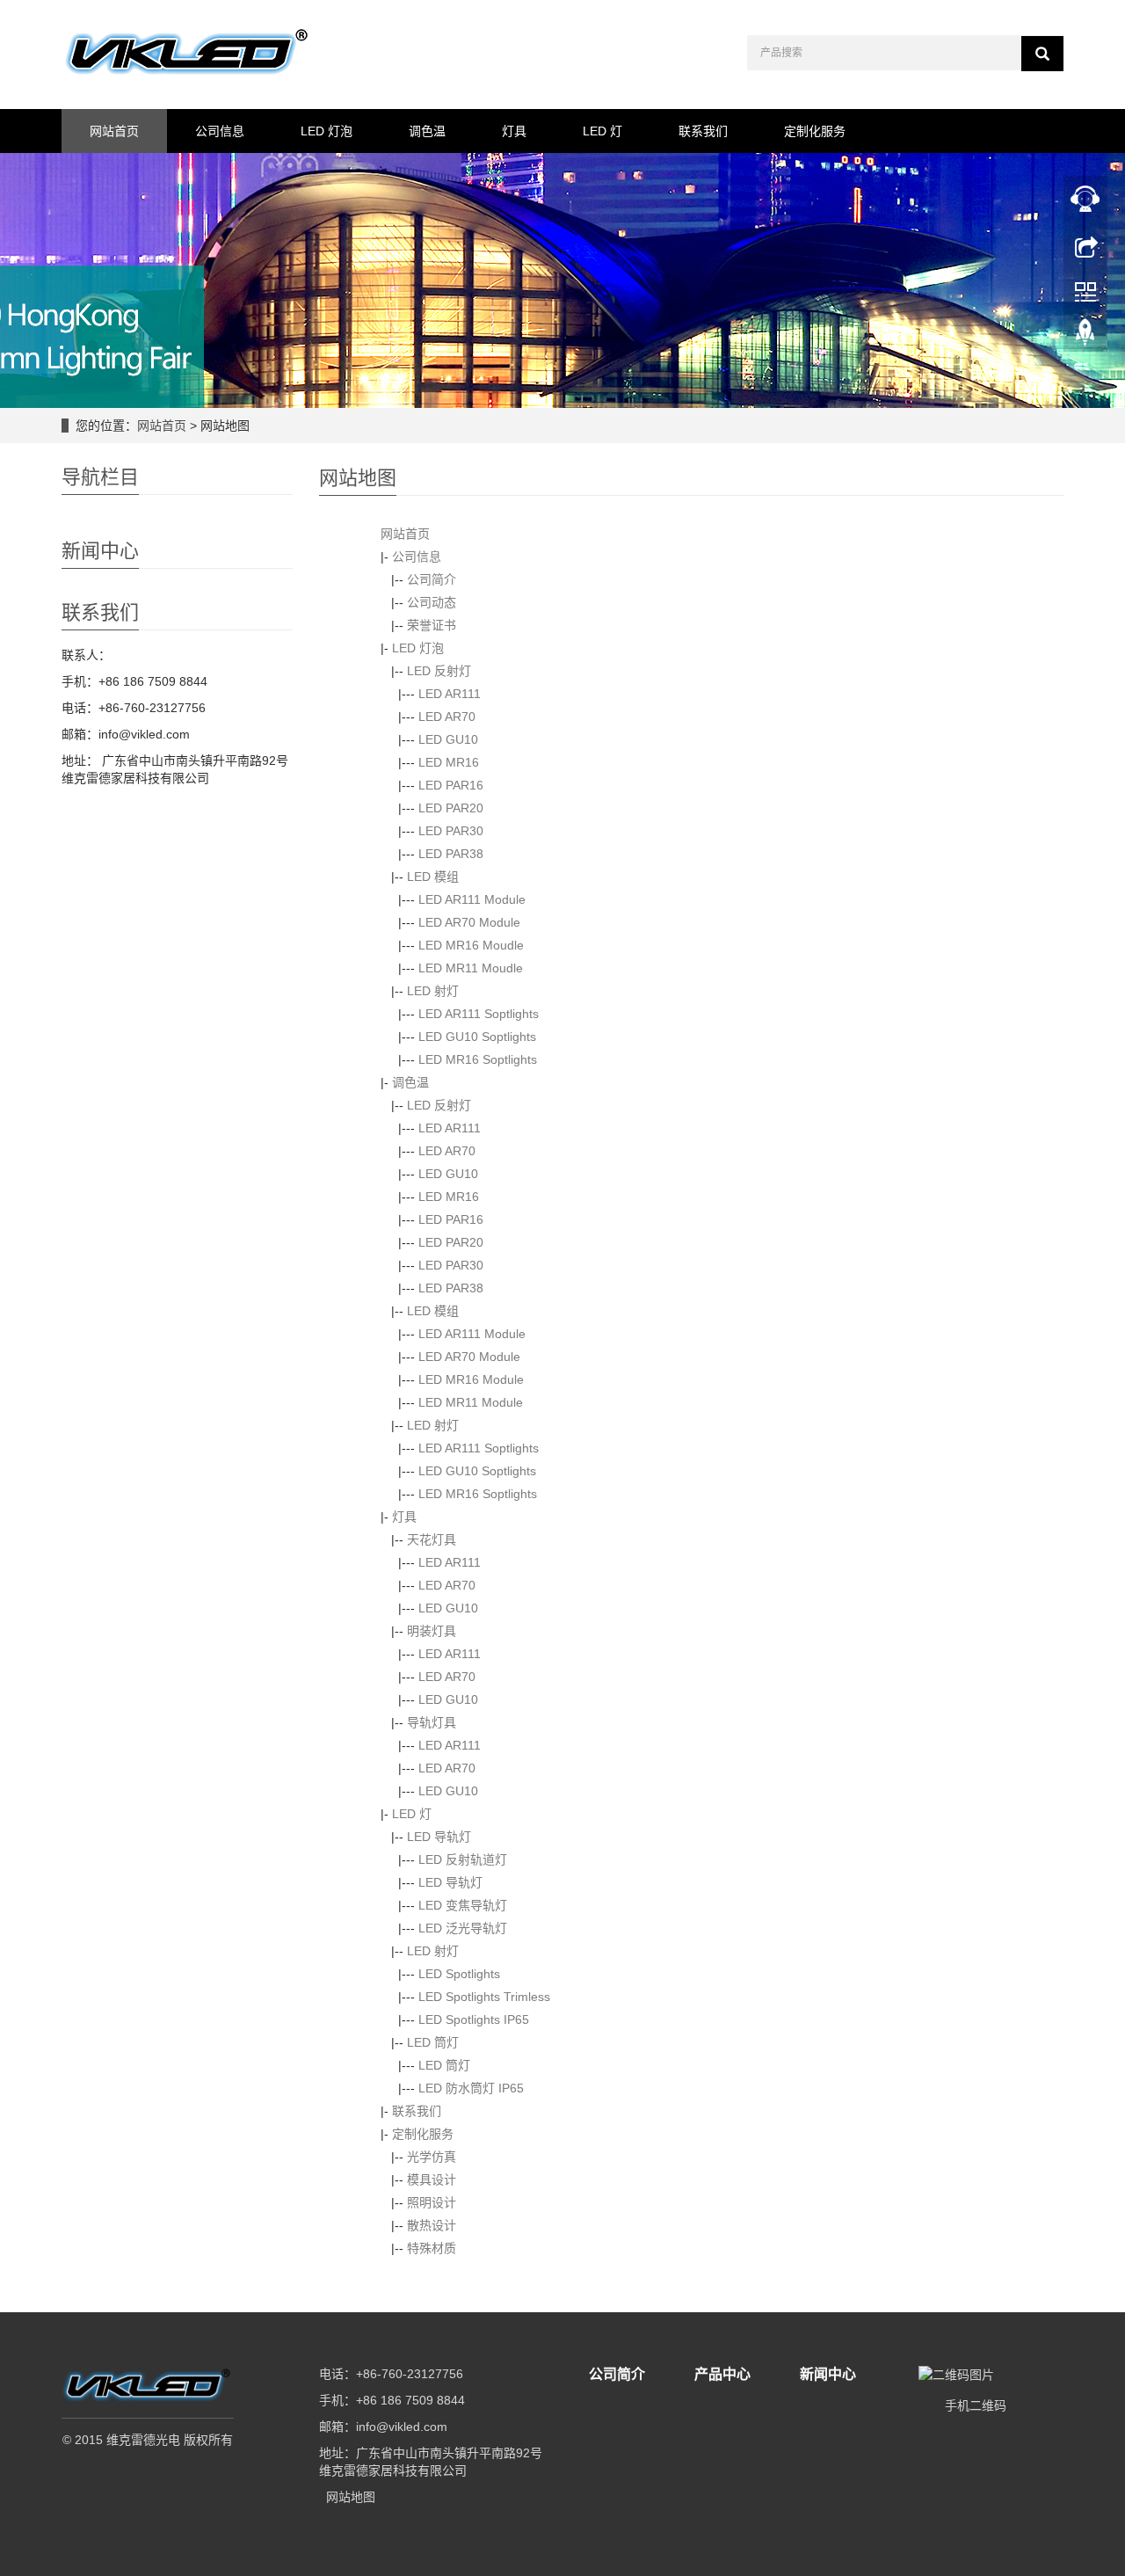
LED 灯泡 (327, 131)
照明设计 (432, 2202)
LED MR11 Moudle (471, 968)
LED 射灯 (433, 991)
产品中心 (722, 2374)
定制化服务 (815, 131)
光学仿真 (432, 2157)
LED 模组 (433, 877)
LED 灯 (602, 131)
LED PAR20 (451, 808)
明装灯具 (432, 1631)
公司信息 (220, 131)
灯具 (514, 131)
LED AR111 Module (472, 899)
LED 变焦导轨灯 (463, 1905)
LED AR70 (447, 717)
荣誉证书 (432, 625)
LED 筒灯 (433, 2042)
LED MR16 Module (471, 1379)
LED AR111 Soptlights (479, 1014)
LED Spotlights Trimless (484, 1997)
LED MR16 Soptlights (478, 1059)
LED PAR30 (451, 831)
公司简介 (432, 579)
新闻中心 (828, 2374)
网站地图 (351, 2497)
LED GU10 (448, 739)
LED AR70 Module (469, 922)
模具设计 (432, 2179)
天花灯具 (432, 1539)
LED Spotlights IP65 (474, 2019)
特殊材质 (432, 2248)
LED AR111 (450, 694)
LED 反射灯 (439, 671)
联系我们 (703, 131)
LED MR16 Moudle (471, 945)
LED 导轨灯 (439, 1837)
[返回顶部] (1085, 337)
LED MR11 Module (471, 1402)
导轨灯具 (432, 1722)
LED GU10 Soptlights (477, 1037)
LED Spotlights (459, 1974)
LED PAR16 (451, 785)
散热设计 (432, 2225)
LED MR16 (449, 762)
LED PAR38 (451, 854)
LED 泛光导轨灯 (463, 1928)
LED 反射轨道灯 (463, 1859)
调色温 (427, 131)
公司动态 (432, 602)
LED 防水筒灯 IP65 (471, 2088)
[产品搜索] (1042, 54)
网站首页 (114, 131)
